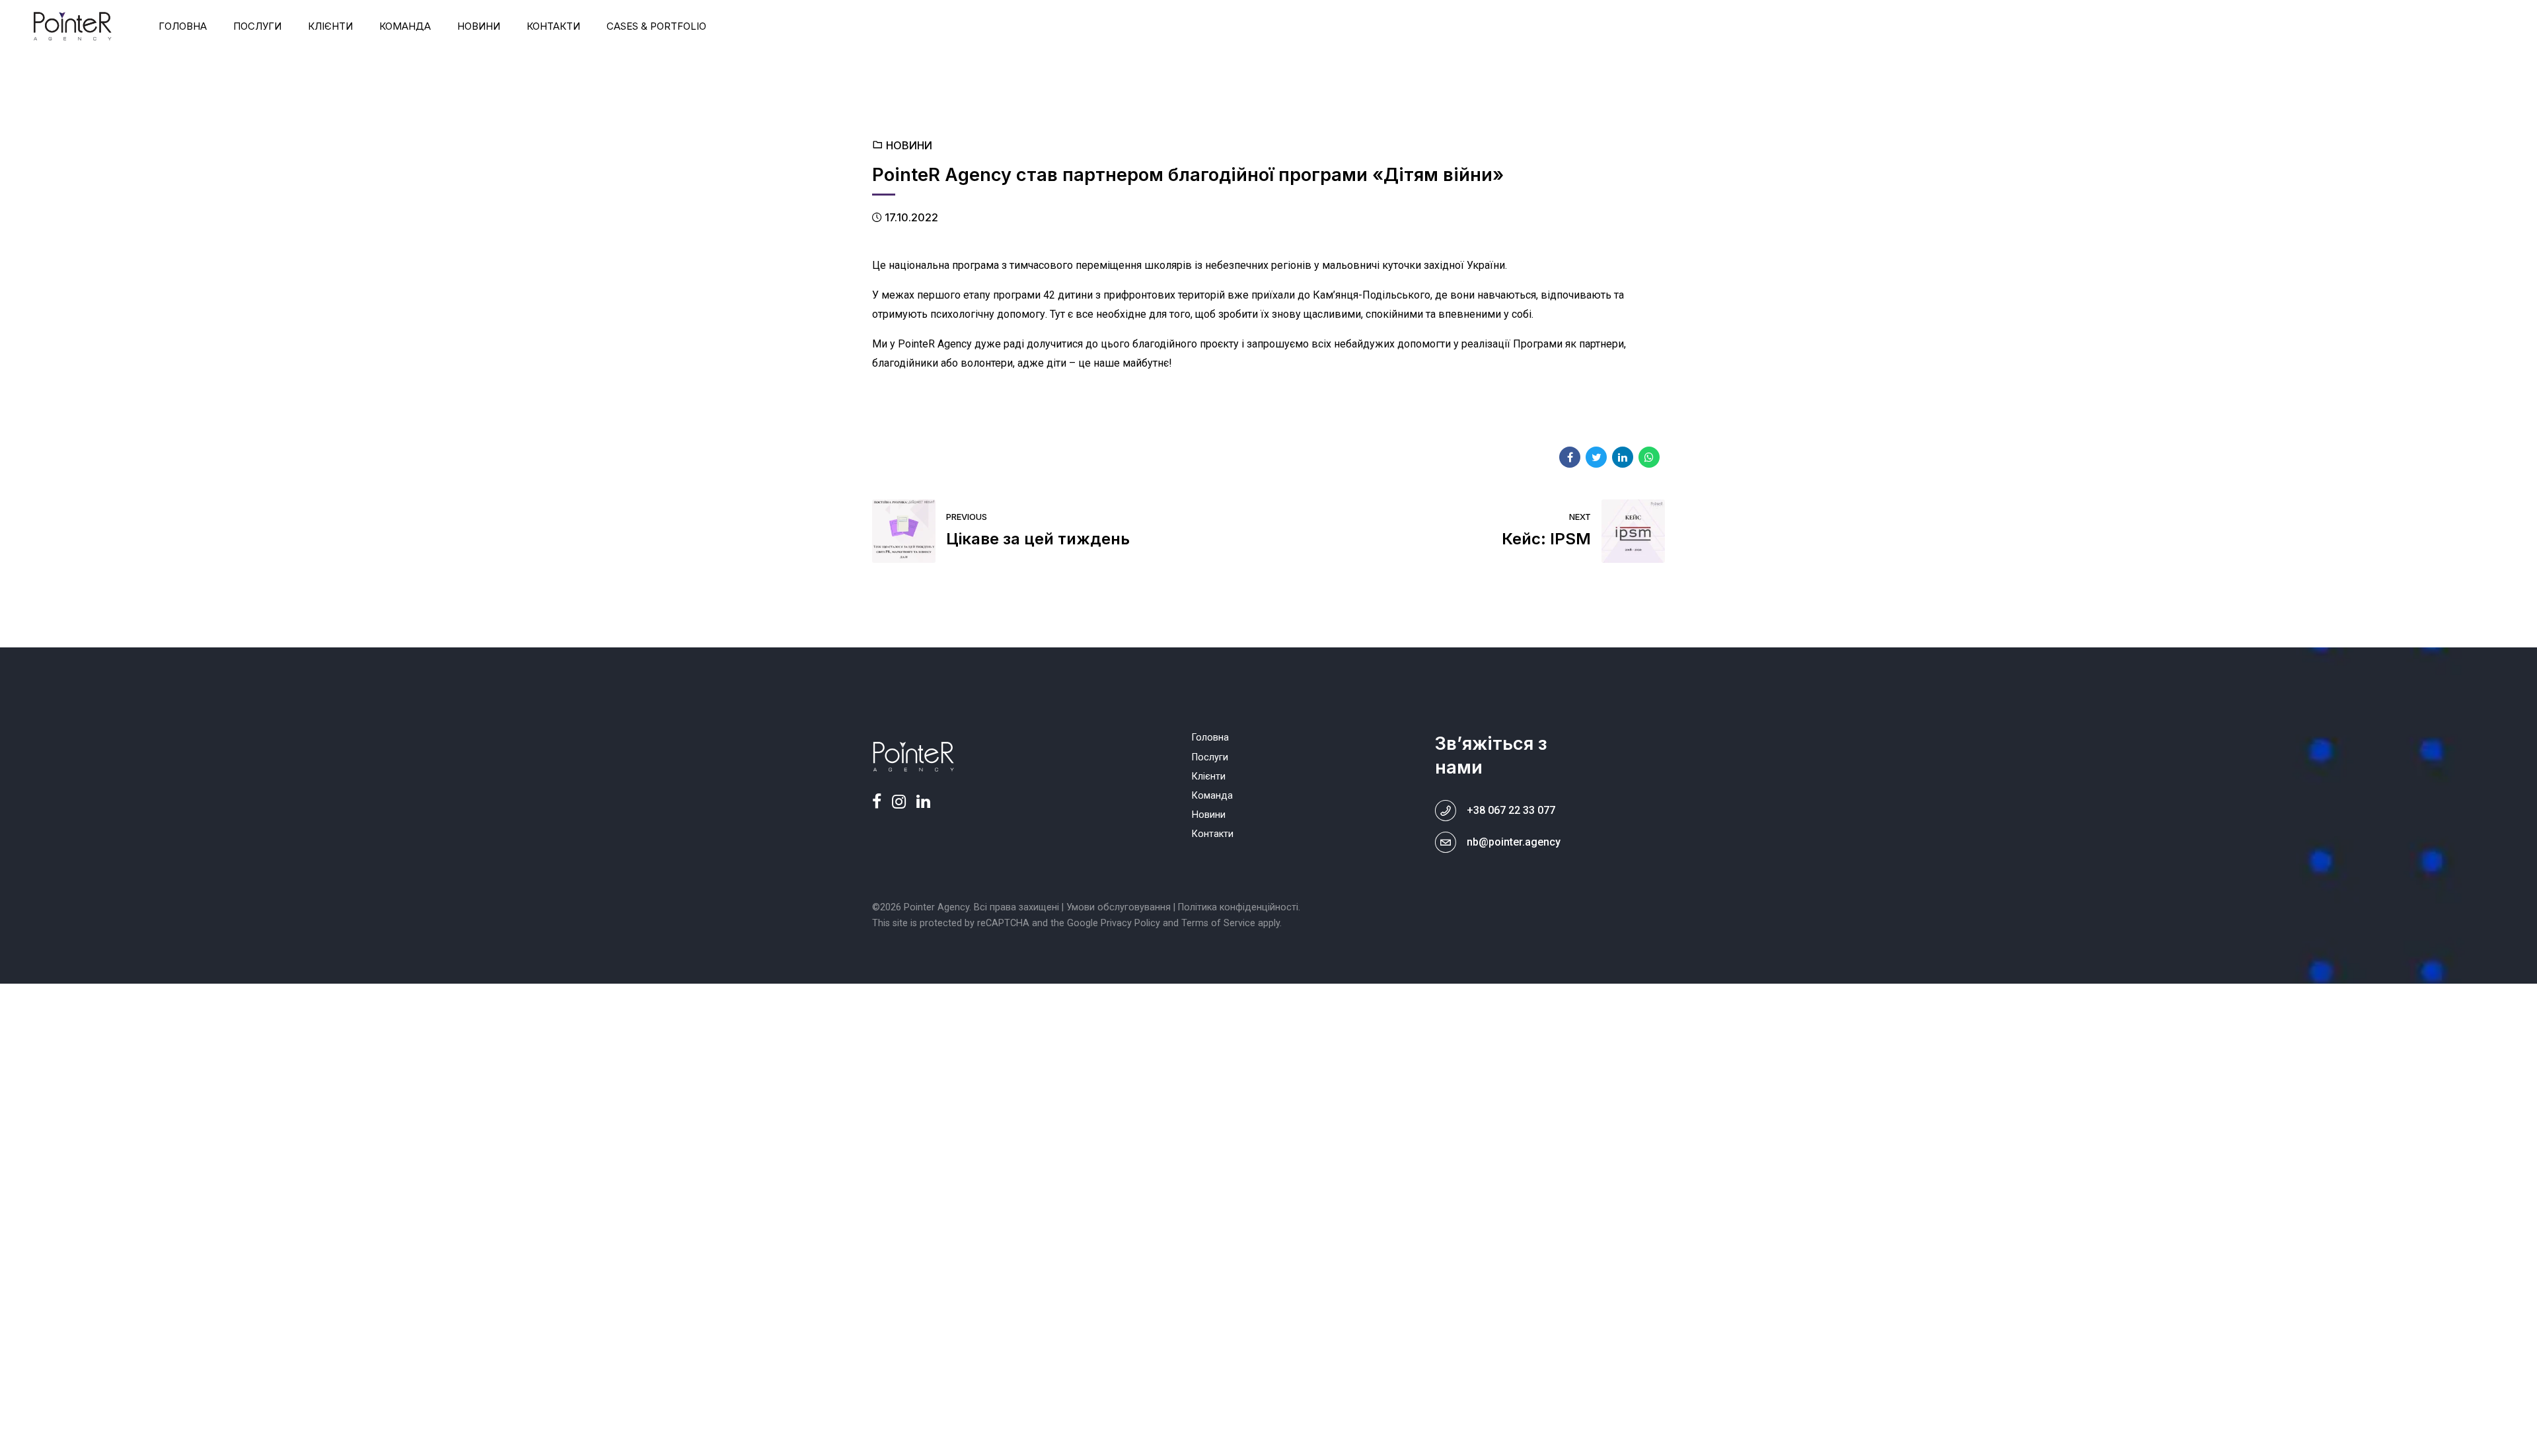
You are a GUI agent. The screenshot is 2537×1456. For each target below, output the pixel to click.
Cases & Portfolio (656, 26)
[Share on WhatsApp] (1649, 457)
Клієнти (330, 26)
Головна (183, 26)
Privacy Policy (1130, 923)
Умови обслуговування (1119, 907)
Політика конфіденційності (1238, 907)
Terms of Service (1218, 923)
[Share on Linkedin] (1623, 457)
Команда (405, 26)
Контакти (553, 26)
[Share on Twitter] (1596, 457)
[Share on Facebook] (1570, 457)
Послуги (257, 26)
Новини (479, 26)
